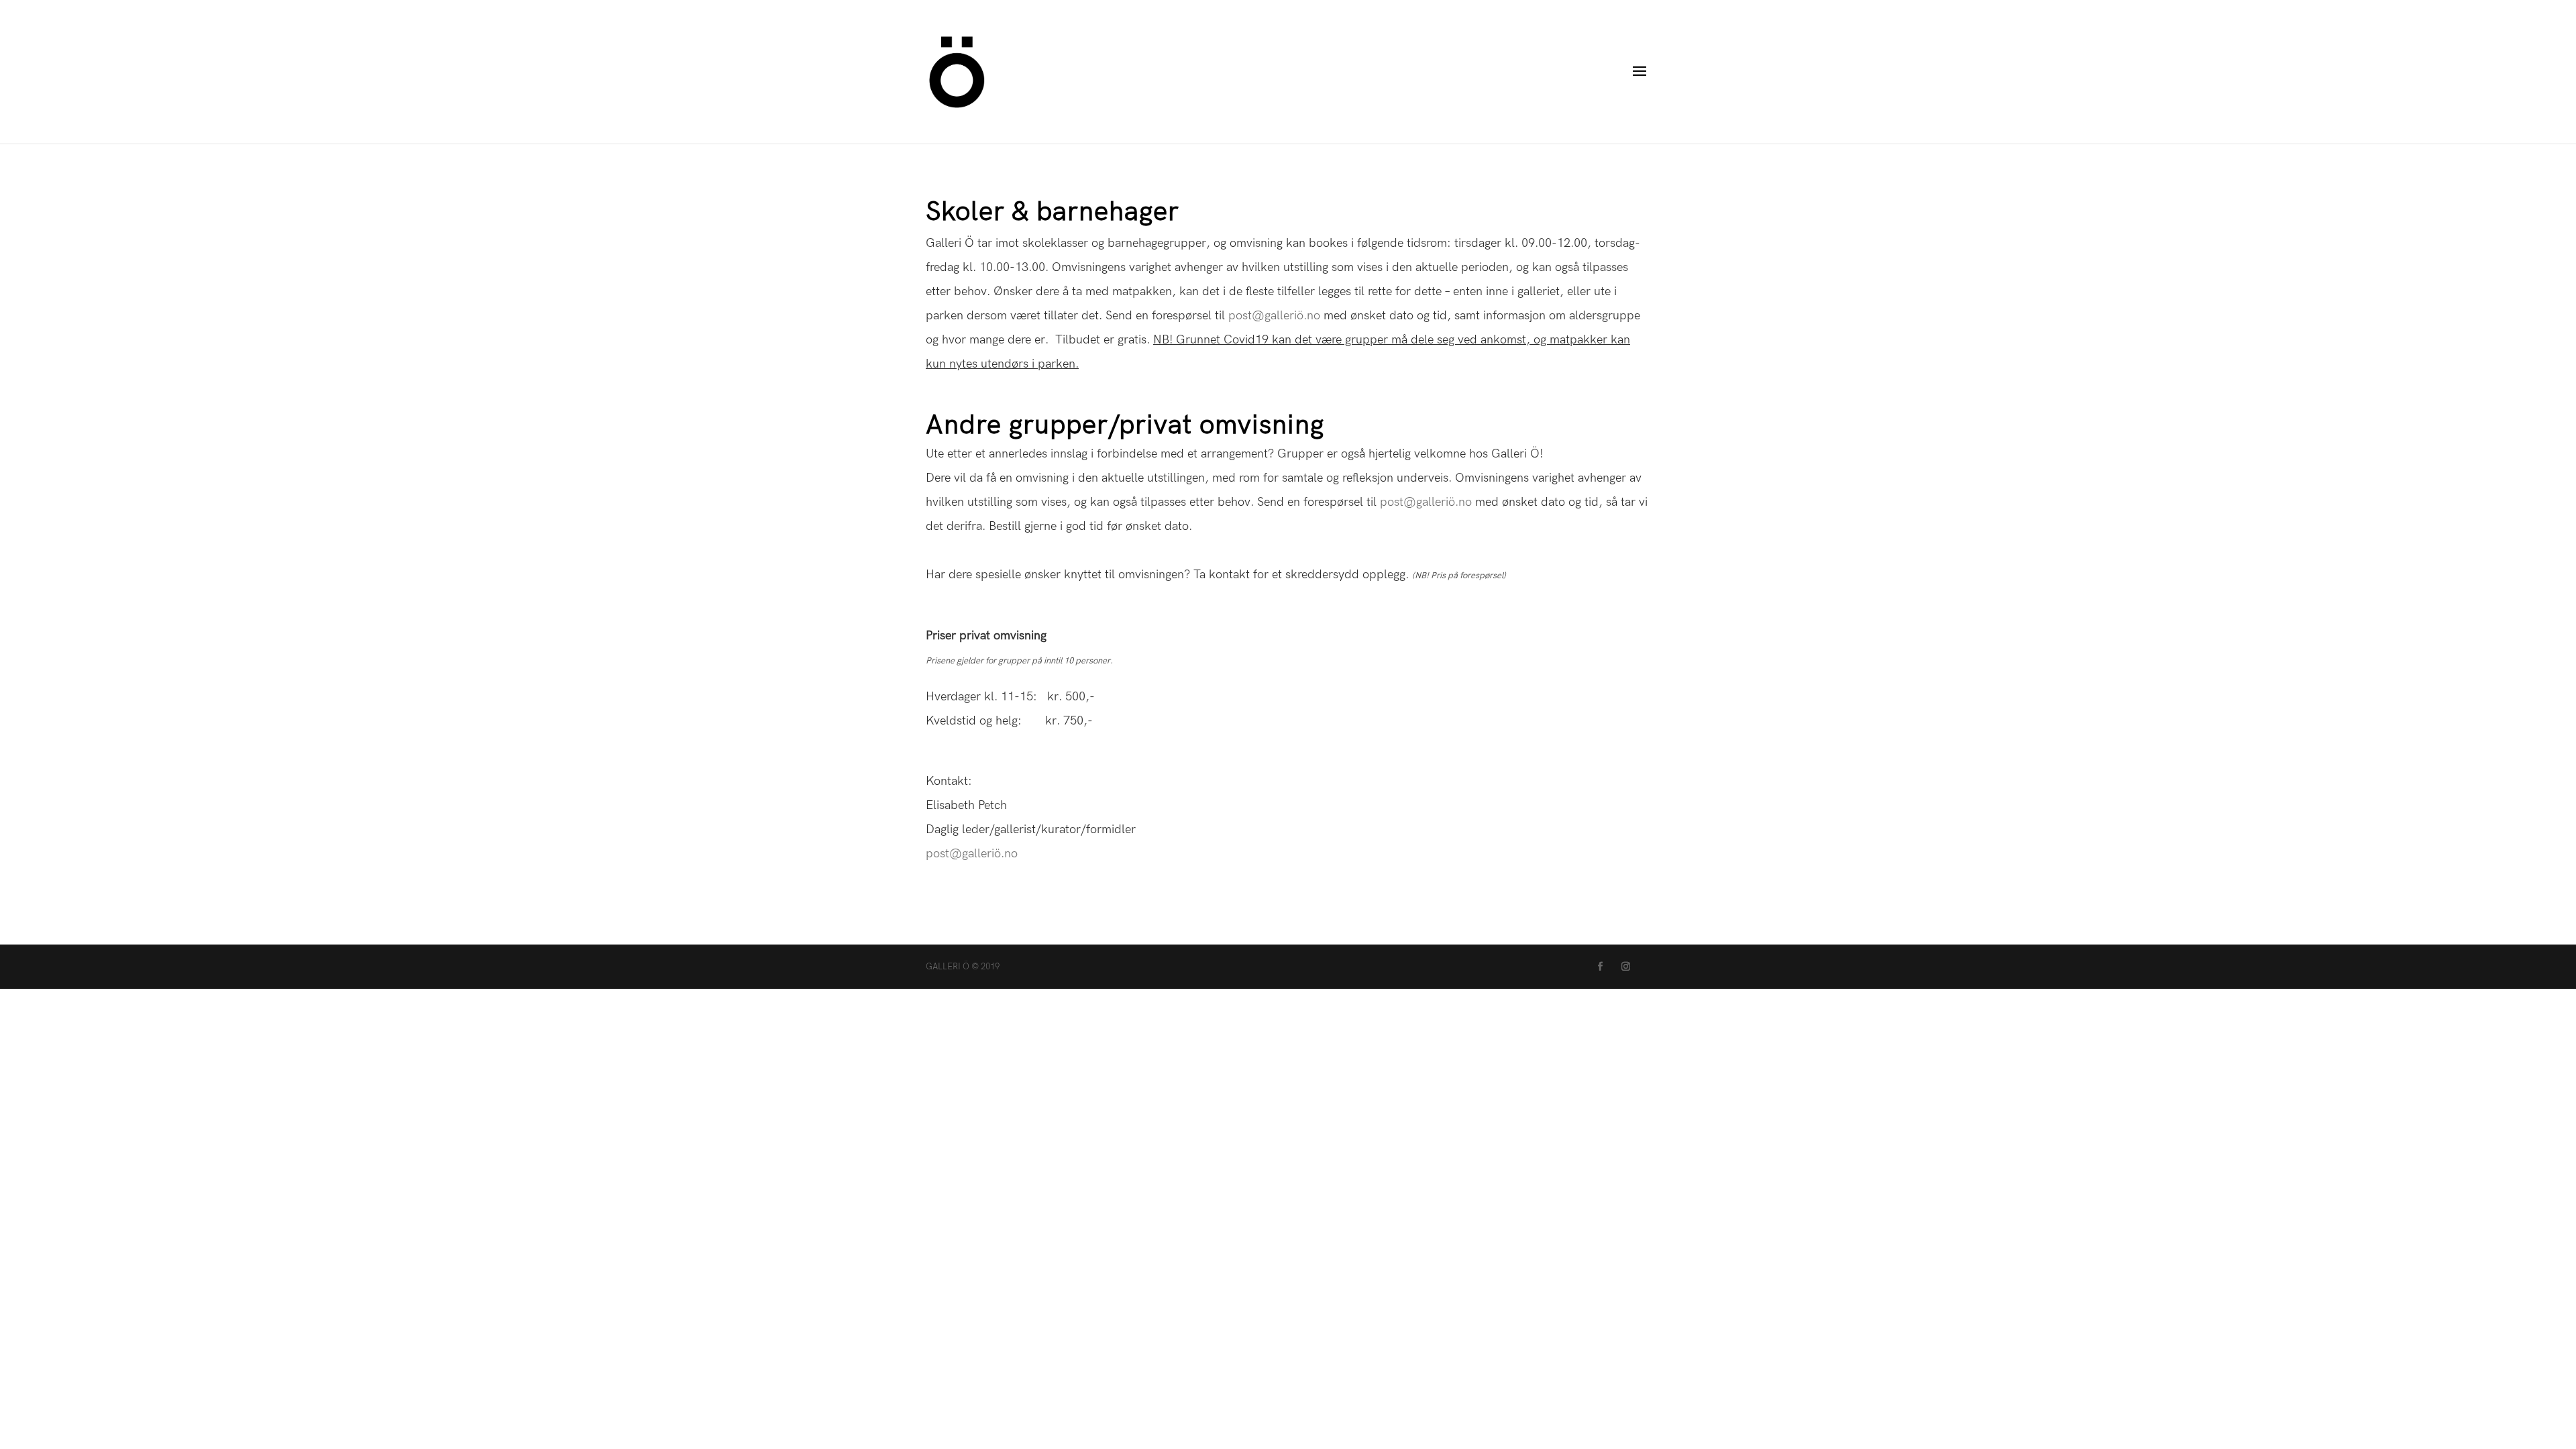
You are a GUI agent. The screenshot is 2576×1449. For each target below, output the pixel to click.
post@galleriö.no (1274, 316)
